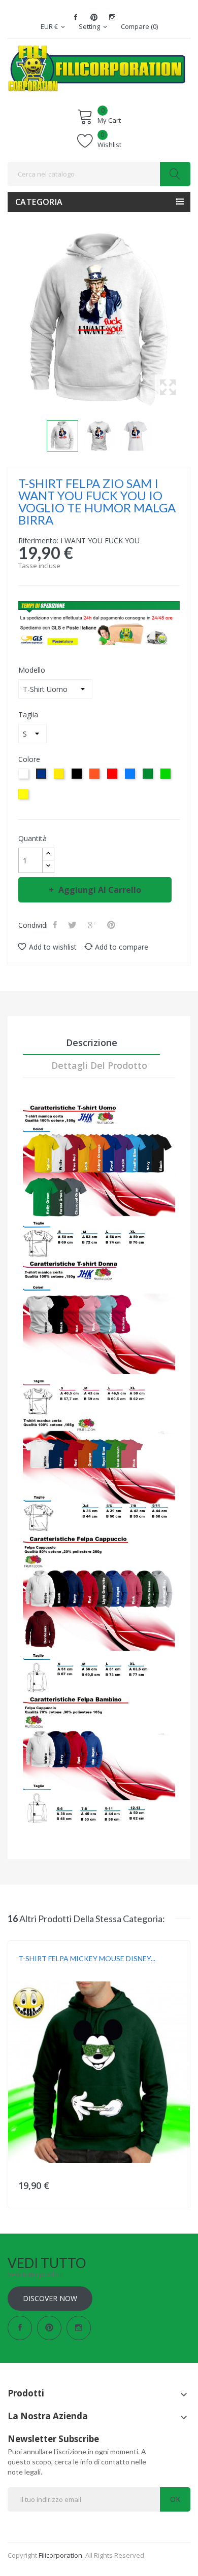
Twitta (73, 925)
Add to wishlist (53, 947)
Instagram (112, 17)
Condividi (56, 925)
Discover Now (50, 2298)
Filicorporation (60, 2555)
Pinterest (94, 17)
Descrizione (92, 1042)
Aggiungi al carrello (100, 890)
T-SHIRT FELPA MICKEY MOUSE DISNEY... (87, 1958)
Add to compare (122, 947)
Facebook (76, 17)
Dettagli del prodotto (99, 1065)
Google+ (93, 925)
